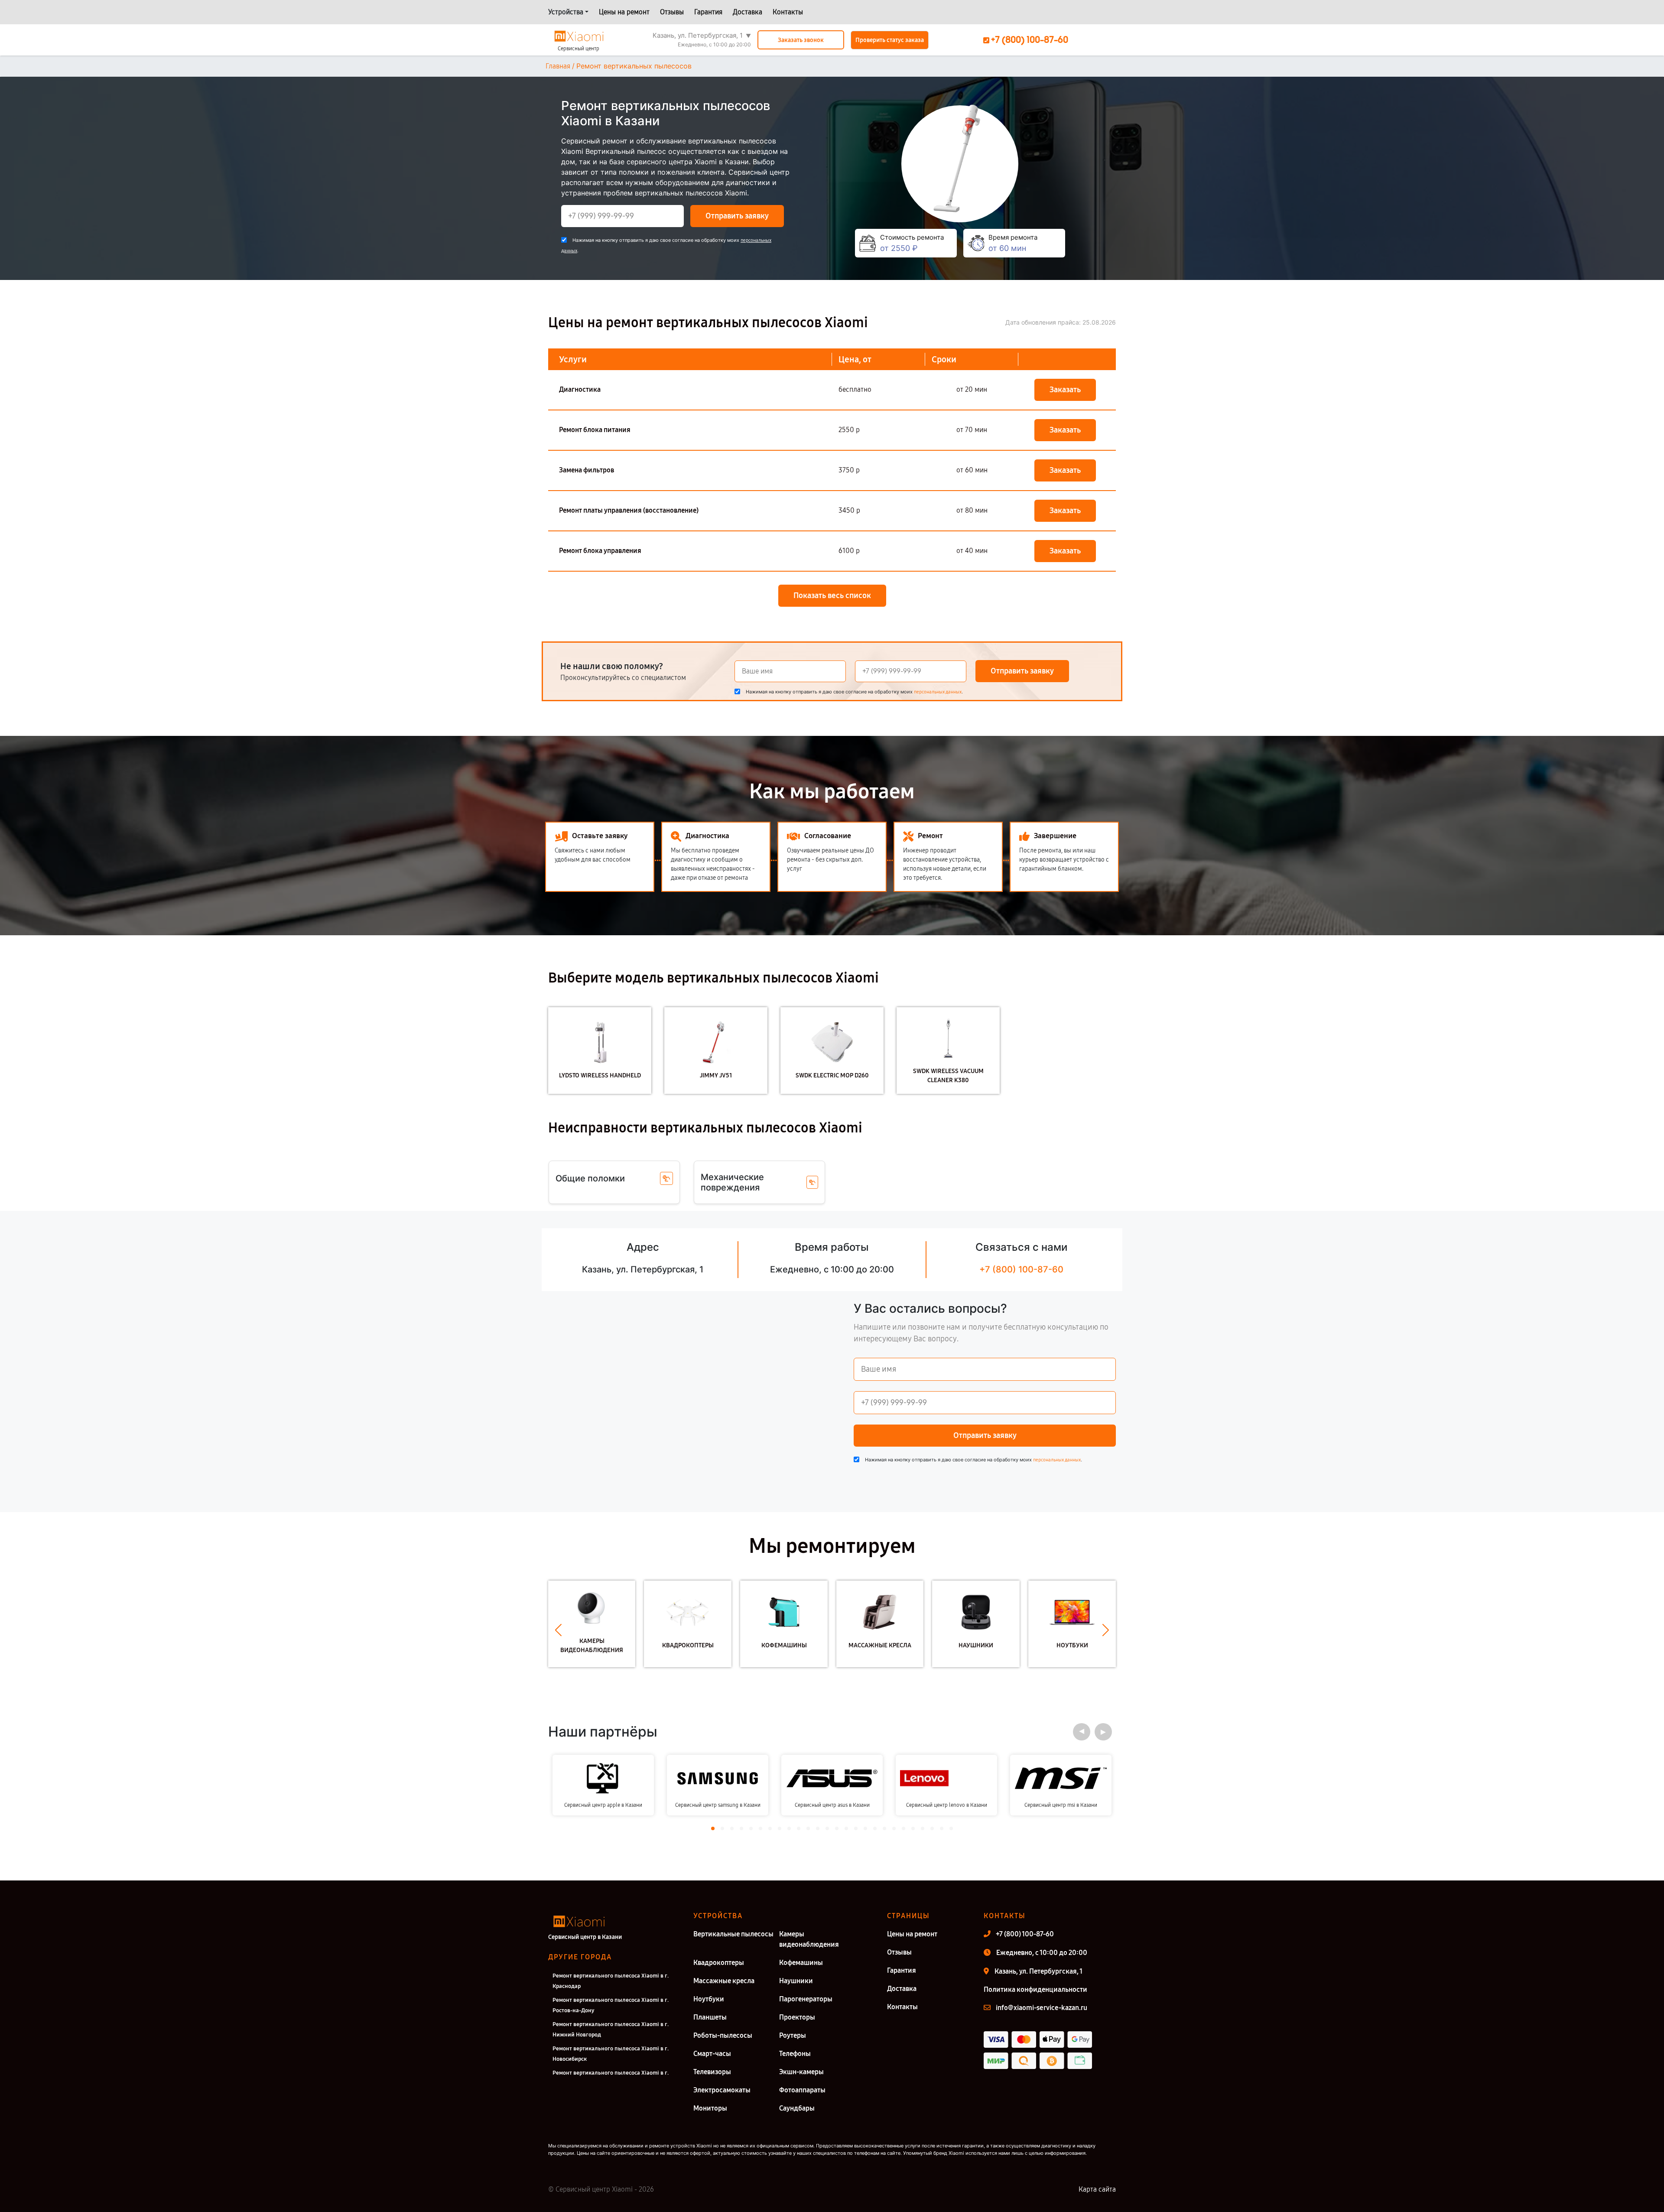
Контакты (788, 12)
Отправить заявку (737, 216)
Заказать (1065, 390)
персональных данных (938, 692)
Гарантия (708, 12)
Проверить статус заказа (890, 40)
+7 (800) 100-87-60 (1021, 1269)
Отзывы (672, 12)
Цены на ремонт (624, 12)
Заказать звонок (801, 40)
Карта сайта (1097, 2189)
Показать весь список (832, 595)
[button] (558, 1630)
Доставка (747, 12)
